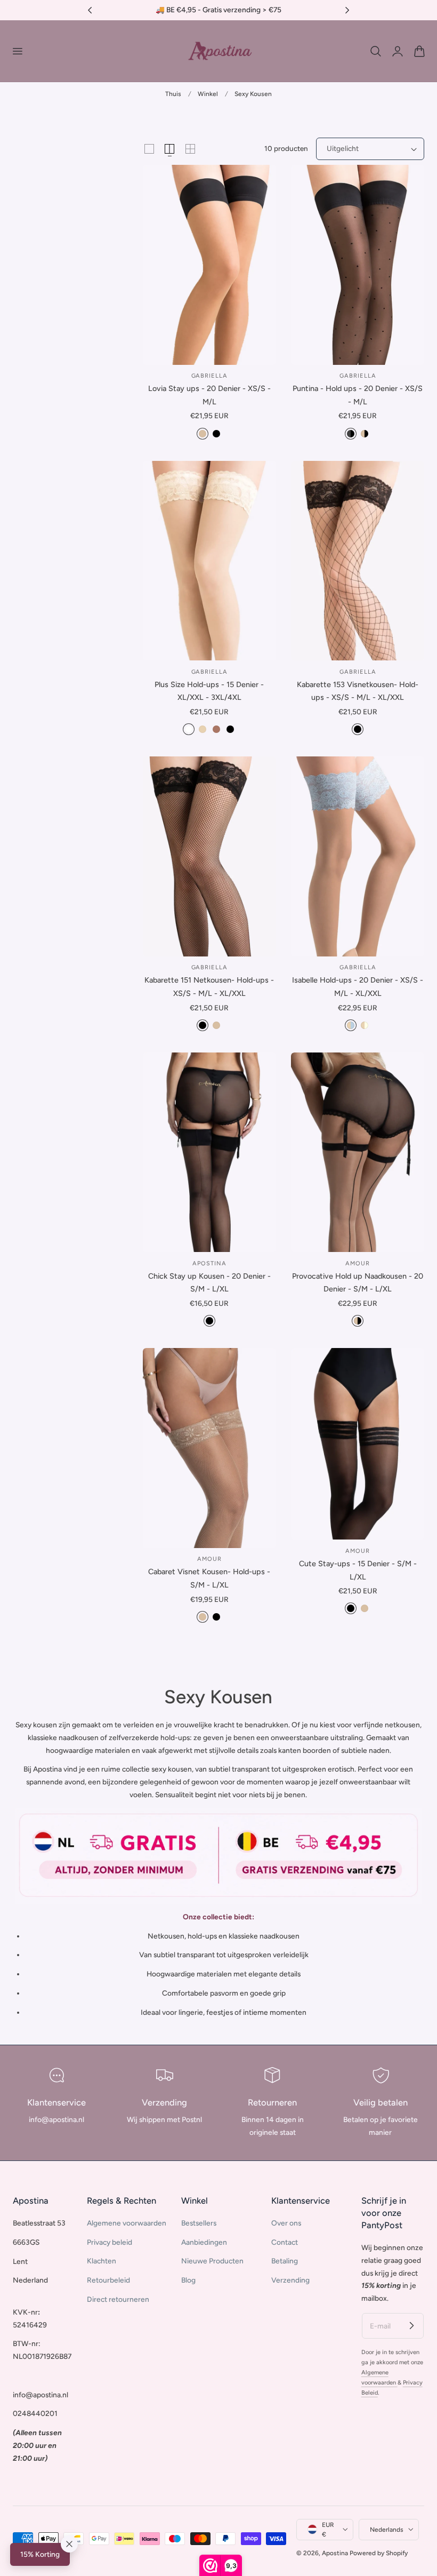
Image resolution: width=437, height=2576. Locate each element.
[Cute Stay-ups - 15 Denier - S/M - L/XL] (358, 1444)
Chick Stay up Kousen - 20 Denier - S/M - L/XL (209, 1283)
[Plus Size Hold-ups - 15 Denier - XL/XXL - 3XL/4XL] (209, 561)
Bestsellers (199, 2223)
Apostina (335, 2553)
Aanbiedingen (204, 2242)
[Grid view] (149, 149)
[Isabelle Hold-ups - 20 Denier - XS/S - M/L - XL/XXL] (358, 856)
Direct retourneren (118, 2299)
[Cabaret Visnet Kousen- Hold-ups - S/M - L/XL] (209, 1448)
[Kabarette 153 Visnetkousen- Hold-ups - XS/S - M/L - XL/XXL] (358, 561)
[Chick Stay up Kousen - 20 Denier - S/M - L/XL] (209, 1153)
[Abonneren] (411, 2325)
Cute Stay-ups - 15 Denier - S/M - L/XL (358, 1570)
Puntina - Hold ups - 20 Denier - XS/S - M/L (358, 395)
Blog (188, 2280)
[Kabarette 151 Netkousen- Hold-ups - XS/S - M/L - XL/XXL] (209, 856)
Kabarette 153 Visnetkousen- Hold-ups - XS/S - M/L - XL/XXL (358, 691)
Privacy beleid (110, 2242)
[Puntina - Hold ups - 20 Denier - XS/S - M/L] (358, 265)
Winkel (208, 94)
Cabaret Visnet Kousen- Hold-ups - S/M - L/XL (209, 1578)
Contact (285, 2242)
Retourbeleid (108, 2280)
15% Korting (40, 2554)
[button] (17, 51)
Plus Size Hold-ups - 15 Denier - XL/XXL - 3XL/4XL (209, 691)
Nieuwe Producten (212, 2261)
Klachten (102, 2261)
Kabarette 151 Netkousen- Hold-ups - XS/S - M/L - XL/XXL (209, 987)
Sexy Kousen (253, 94)
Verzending (290, 2280)
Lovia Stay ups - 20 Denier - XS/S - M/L (209, 395)
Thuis (173, 94)
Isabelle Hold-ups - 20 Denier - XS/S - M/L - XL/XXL (358, 987)
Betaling (285, 2261)
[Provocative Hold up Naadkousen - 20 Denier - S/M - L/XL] (358, 1153)
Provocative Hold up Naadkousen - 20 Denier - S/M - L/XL (358, 1283)
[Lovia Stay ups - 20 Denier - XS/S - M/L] (209, 265)
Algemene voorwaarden (127, 2223)
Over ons (286, 2223)
